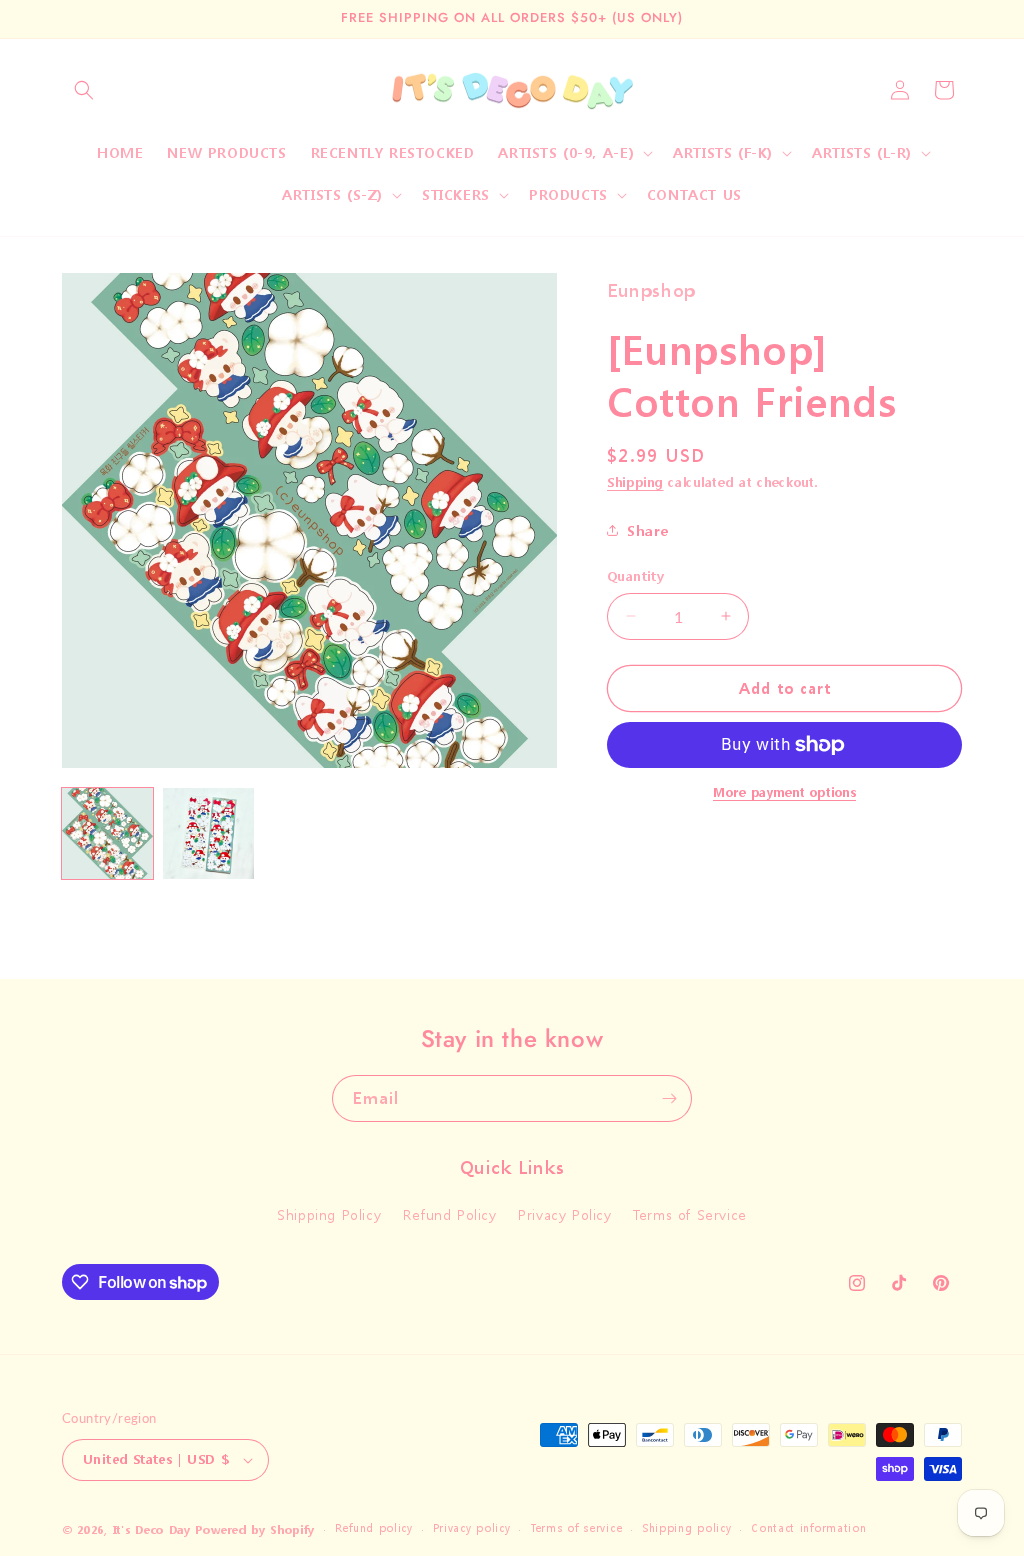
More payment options (784, 792)
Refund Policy (450, 1214)
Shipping (635, 482)
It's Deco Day (152, 1530)
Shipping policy (687, 1528)
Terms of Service (690, 1214)
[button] (84, 90)
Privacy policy (472, 1528)
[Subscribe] (669, 1098)
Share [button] (648, 530)
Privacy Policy (564, 1214)
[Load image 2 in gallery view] (208, 833)
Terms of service (576, 1528)
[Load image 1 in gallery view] (107, 833)
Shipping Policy (329, 1214)
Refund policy (374, 1528)
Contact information (808, 1528)
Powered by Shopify (255, 1530)
